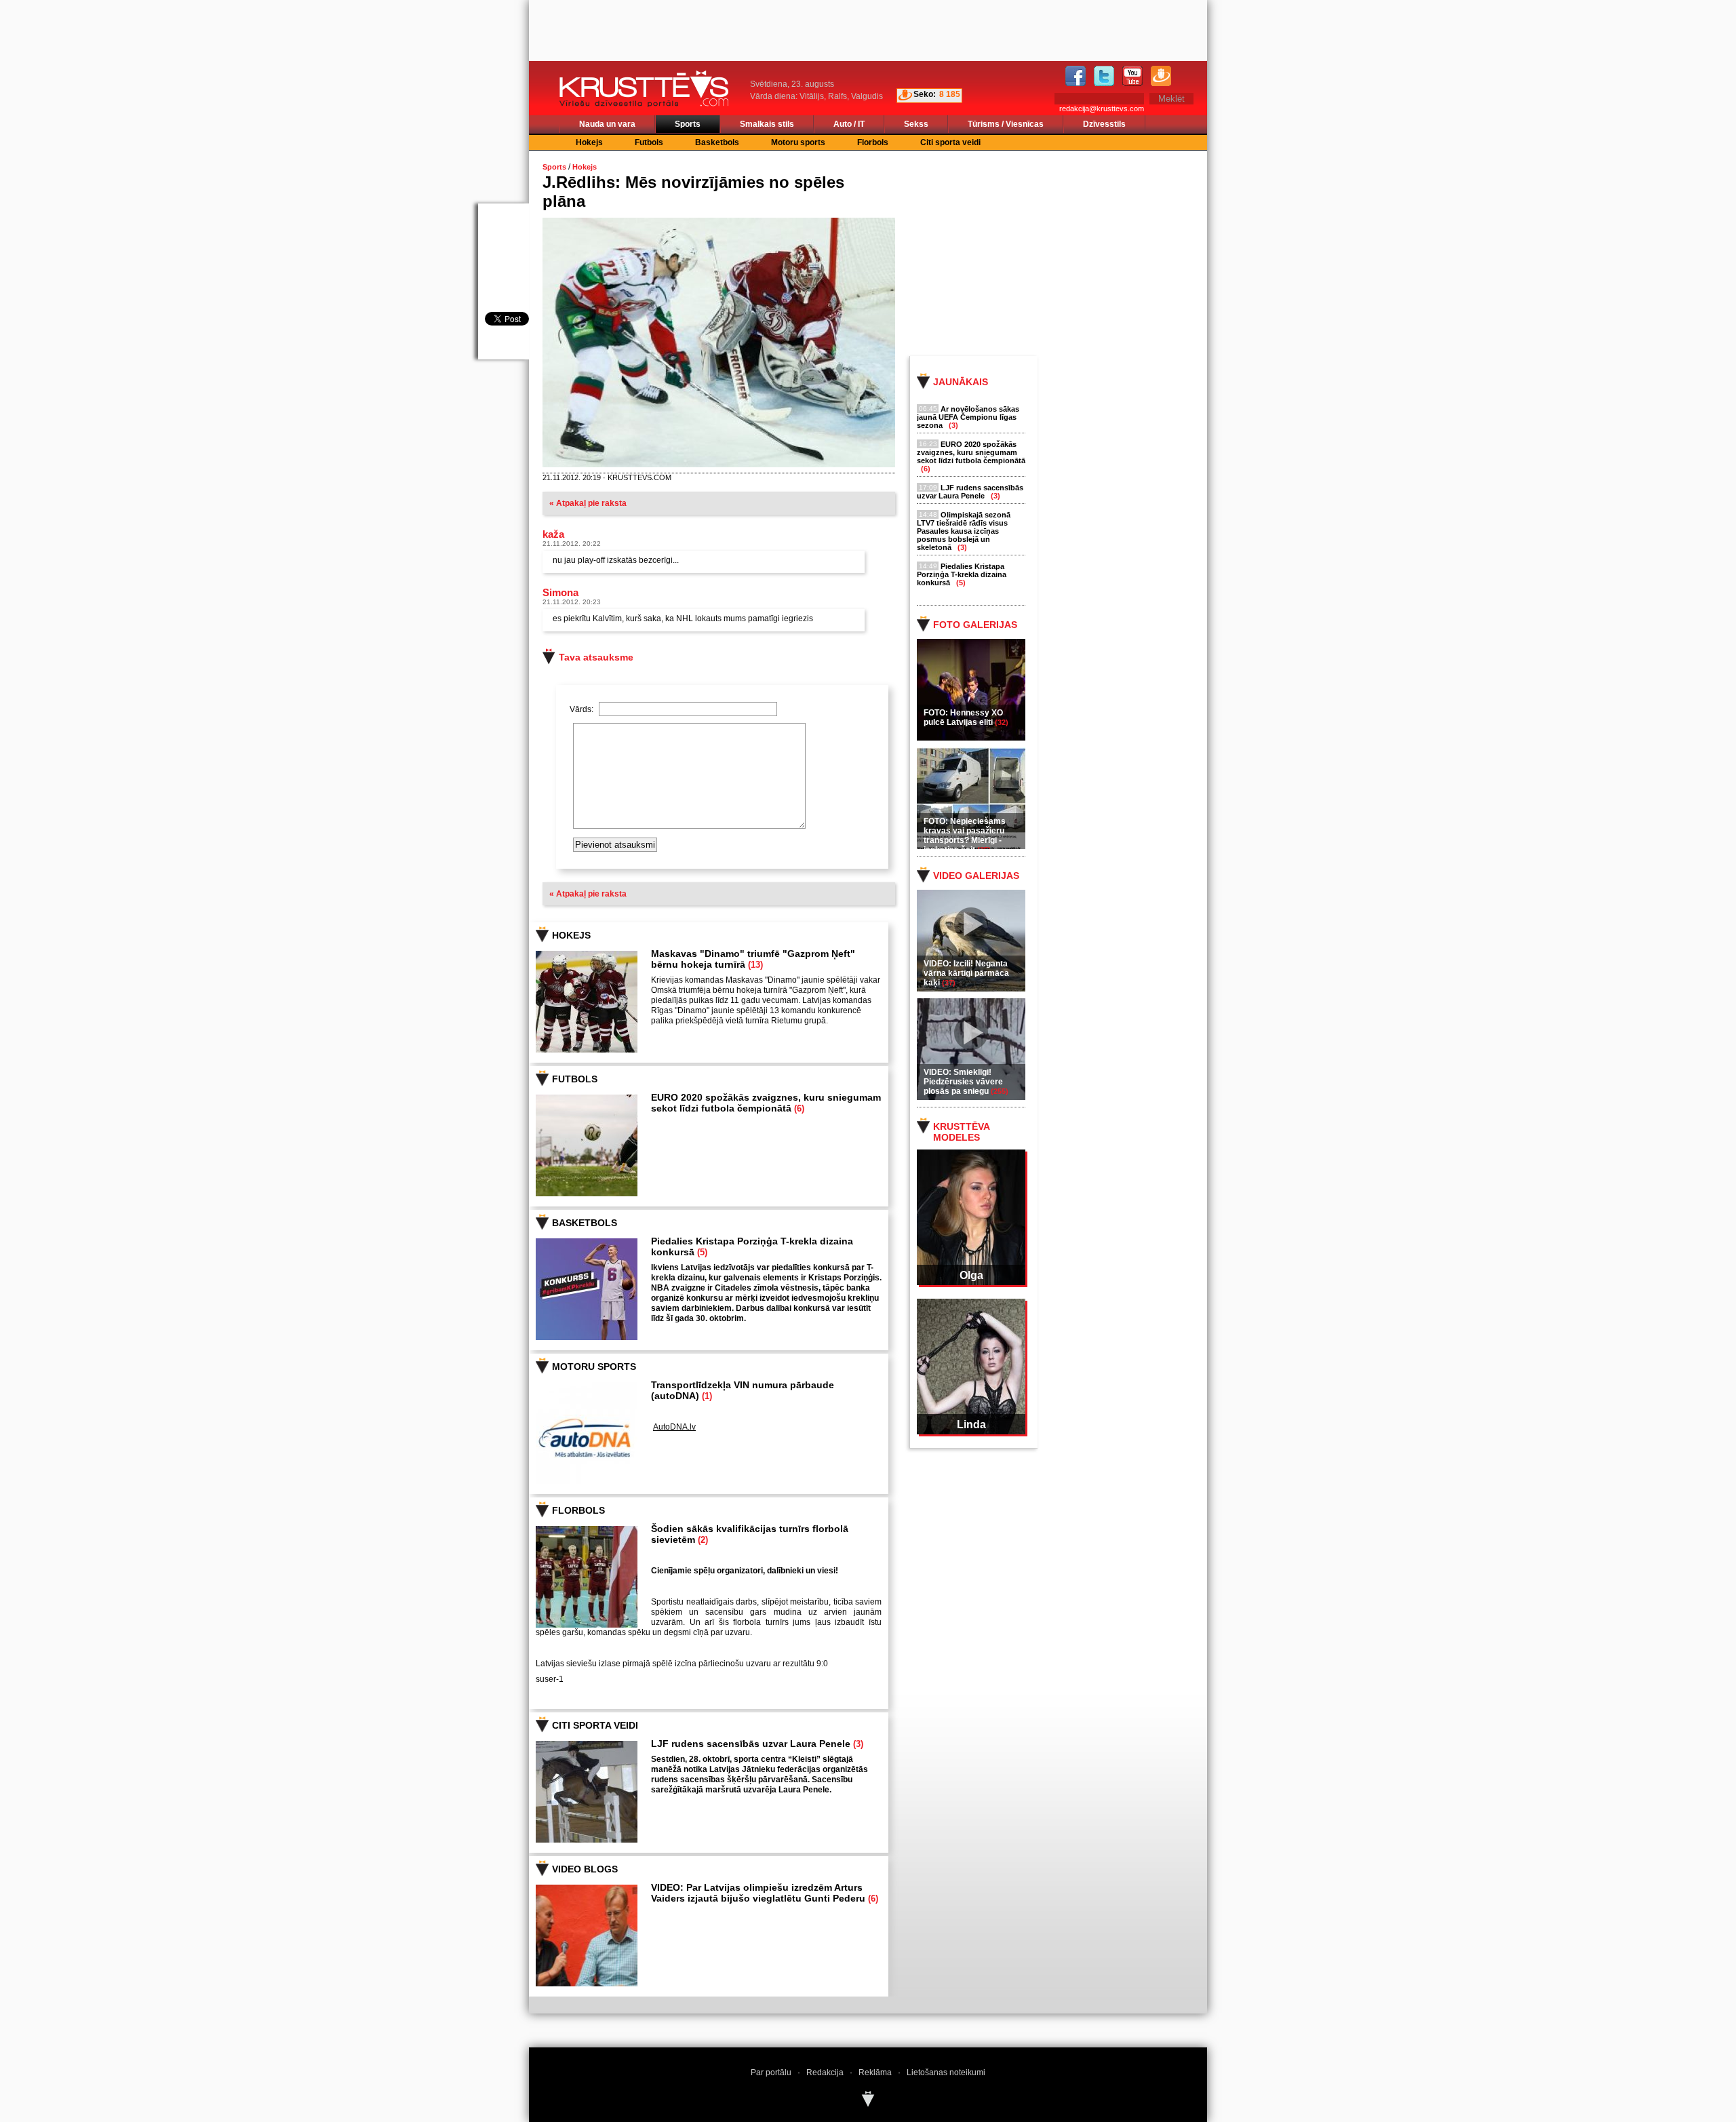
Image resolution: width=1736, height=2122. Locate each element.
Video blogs (585, 1869)
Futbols (649, 142)
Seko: (925, 94)
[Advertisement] (1071, 252)
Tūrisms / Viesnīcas (1006, 124)
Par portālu (771, 2072)
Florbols (873, 142)
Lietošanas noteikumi (946, 2072)
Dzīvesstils (1104, 124)
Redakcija (825, 2072)
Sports (688, 124)
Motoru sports (798, 142)
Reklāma (875, 2072)
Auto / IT (849, 124)
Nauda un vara (607, 124)
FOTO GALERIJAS (975, 625)
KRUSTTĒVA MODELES (961, 1132)
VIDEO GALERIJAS (976, 876)
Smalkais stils (767, 124)
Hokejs (589, 142)
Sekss (916, 124)
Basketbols (717, 142)
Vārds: (583, 709)
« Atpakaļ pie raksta (588, 503)
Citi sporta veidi (950, 142)
